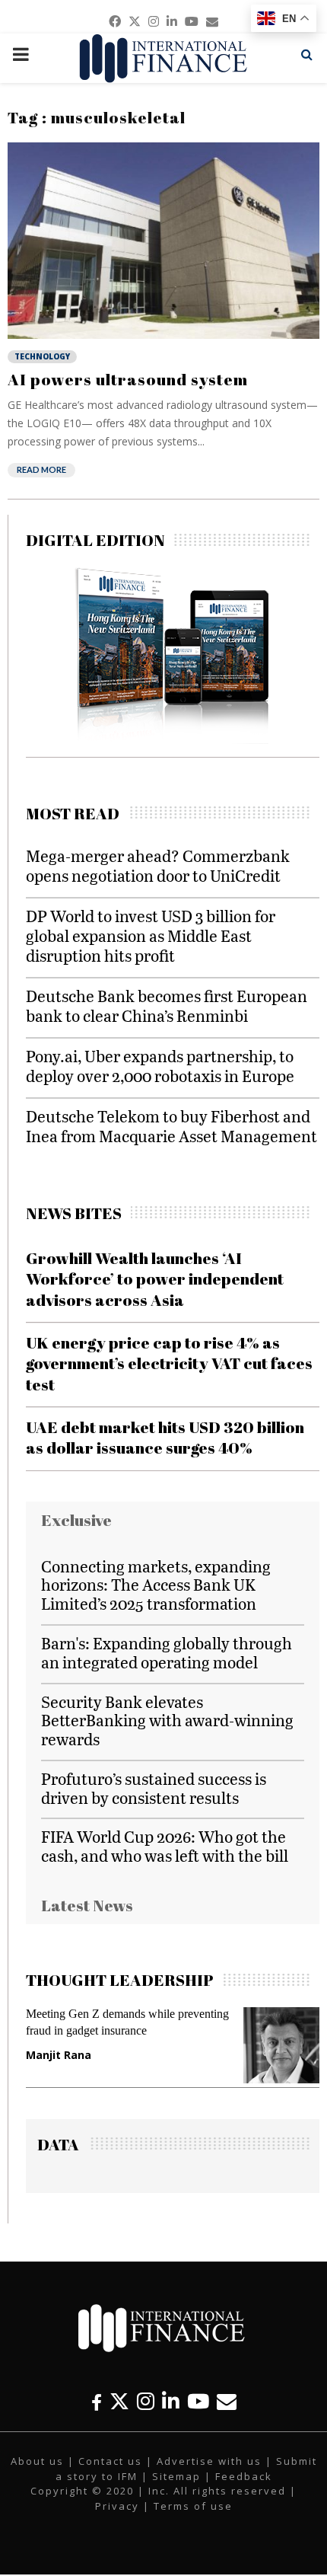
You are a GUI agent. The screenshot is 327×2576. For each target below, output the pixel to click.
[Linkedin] (171, 2401)
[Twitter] (119, 2401)
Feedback (244, 2476)
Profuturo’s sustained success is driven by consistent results (154, 1788)
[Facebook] (97, 2401)
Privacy (117, 2506)
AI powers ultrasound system (128, 379)
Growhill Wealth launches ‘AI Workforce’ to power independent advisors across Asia (155, 1279)
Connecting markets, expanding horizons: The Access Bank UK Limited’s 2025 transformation (156, 1585)
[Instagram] (146, 2401)
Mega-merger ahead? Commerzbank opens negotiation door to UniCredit (158, 865)
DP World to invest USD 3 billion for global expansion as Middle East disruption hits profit (151, 935)
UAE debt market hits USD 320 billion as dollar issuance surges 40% (165, 1437)
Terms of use (193, 2506)
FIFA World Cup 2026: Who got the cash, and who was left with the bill (165, 1846)
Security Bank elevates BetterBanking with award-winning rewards (167, 1721)
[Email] (227, 2401)
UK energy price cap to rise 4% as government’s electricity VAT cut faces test (169, 1363)
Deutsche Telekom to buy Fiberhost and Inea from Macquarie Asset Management (171, 1126)
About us (37, 2461)
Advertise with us (209, 2461)
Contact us (110, 2461)
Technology (42, 356)
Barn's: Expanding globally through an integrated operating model (167, 1652)
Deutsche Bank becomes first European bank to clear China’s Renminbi (167, 1006)
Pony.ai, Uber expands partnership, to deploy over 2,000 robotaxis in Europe (160, 1066)
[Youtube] (198, 2401)
